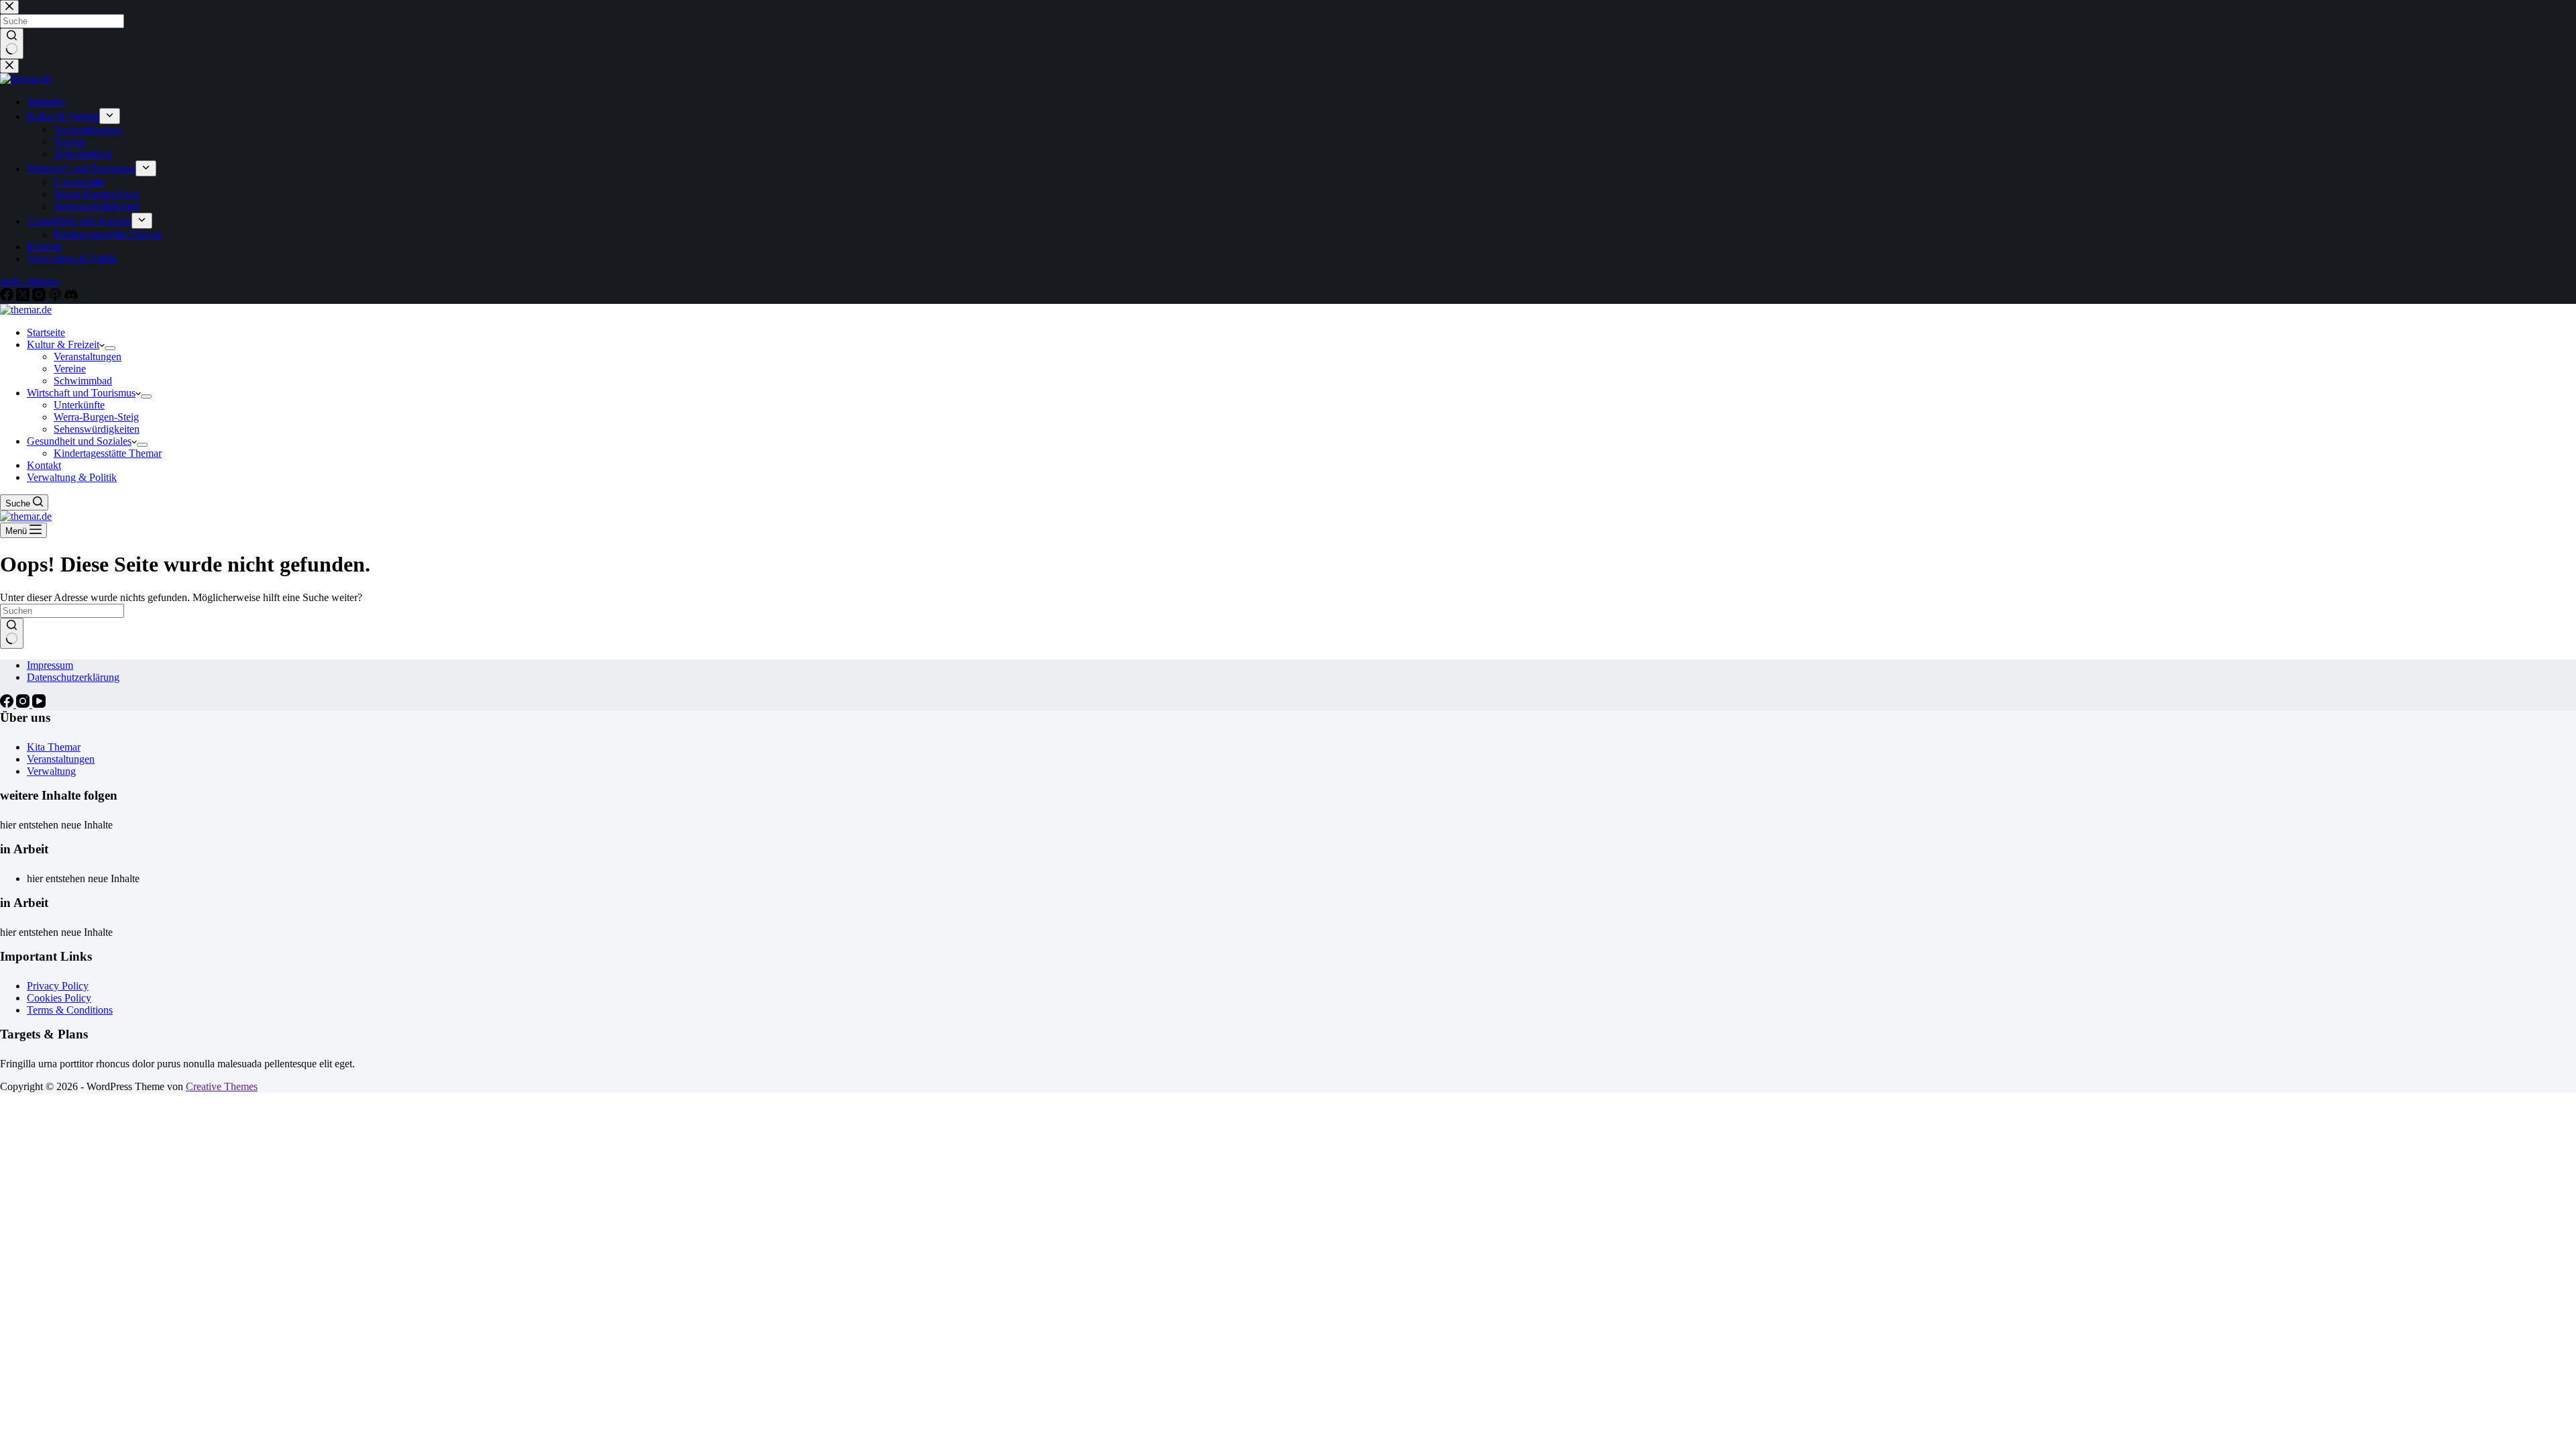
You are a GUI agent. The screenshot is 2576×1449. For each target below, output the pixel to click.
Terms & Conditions (70, 1010)
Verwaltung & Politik (72, 477)
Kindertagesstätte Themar (108, 453)
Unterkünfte (79, 405)
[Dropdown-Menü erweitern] (110, 348)
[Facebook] (8, 704)
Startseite (46, 332)
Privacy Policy (58, 986)
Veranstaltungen (88, 357)
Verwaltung (51, 771)
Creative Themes (222, 1086)
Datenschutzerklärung (73, 677)
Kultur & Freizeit (63, 344)
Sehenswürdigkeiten (97, 429)
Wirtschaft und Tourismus (81, 393)
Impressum (50, 665)
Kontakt (44, 465)
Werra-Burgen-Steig (96, 417)
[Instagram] (24, 704)
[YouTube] (39, 704)
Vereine (70, 369)
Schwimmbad (83, 381)
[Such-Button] (12, 633)
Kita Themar (54, 747)
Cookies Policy (59, 998)
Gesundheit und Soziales (79, 441)
